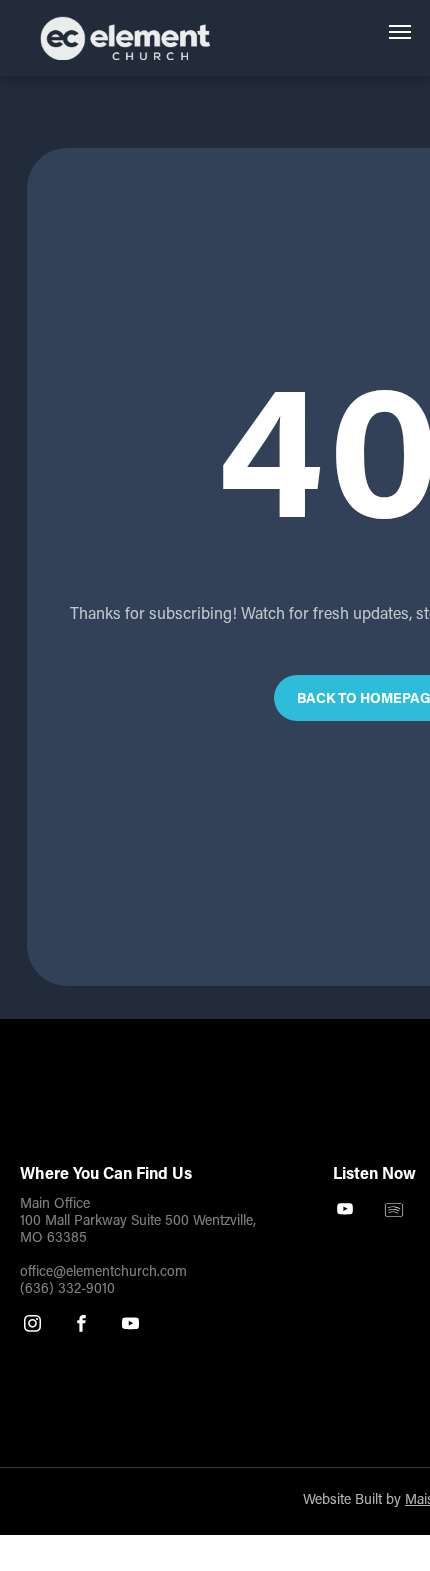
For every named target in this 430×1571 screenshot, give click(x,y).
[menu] (400, 32)
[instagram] (32, 1326)
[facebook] (81, 1326)
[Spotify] (394, 1212)
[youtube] (130, 1326)
